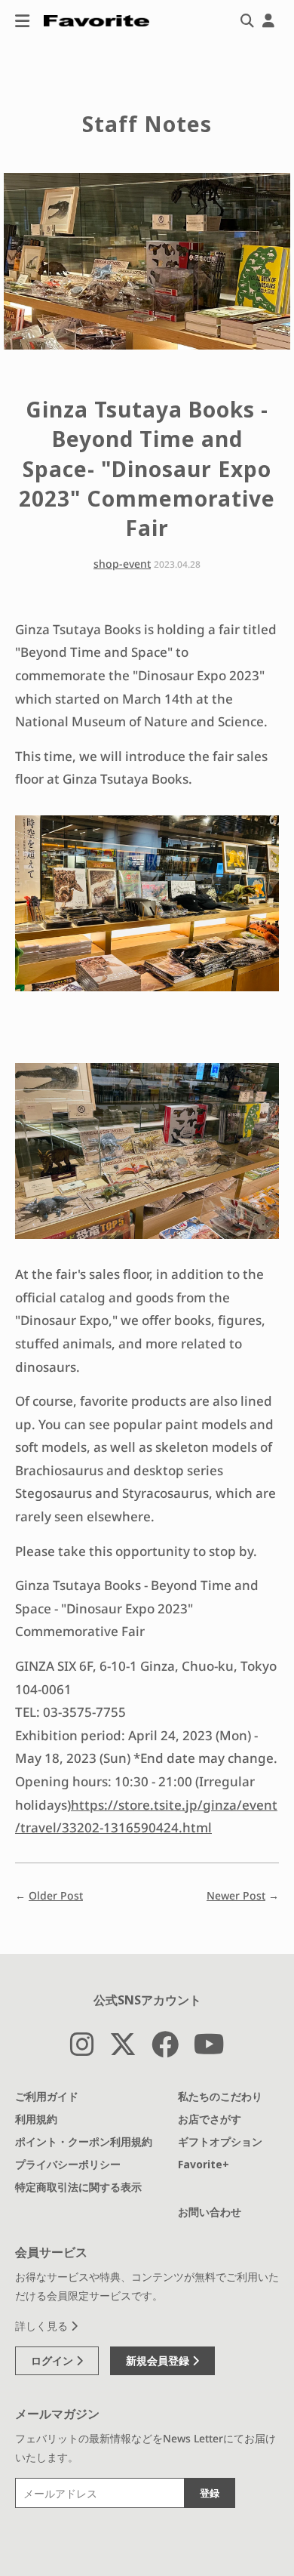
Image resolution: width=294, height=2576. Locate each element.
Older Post (56, 1895)
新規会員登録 (159, 2360)
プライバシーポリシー (68, 2164)
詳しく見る (43, 2326)
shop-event (122, 564)
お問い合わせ (210, 2212)
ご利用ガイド (47, 2096)
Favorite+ (204, 2164)
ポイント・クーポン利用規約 (84, 2142)
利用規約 (36, 2119)
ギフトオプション (220, 2142)
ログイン (54, 2360)
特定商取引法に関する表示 (78, 2187)
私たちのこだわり (220, 2096)
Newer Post (236, 1895)
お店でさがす (210, 2119)
